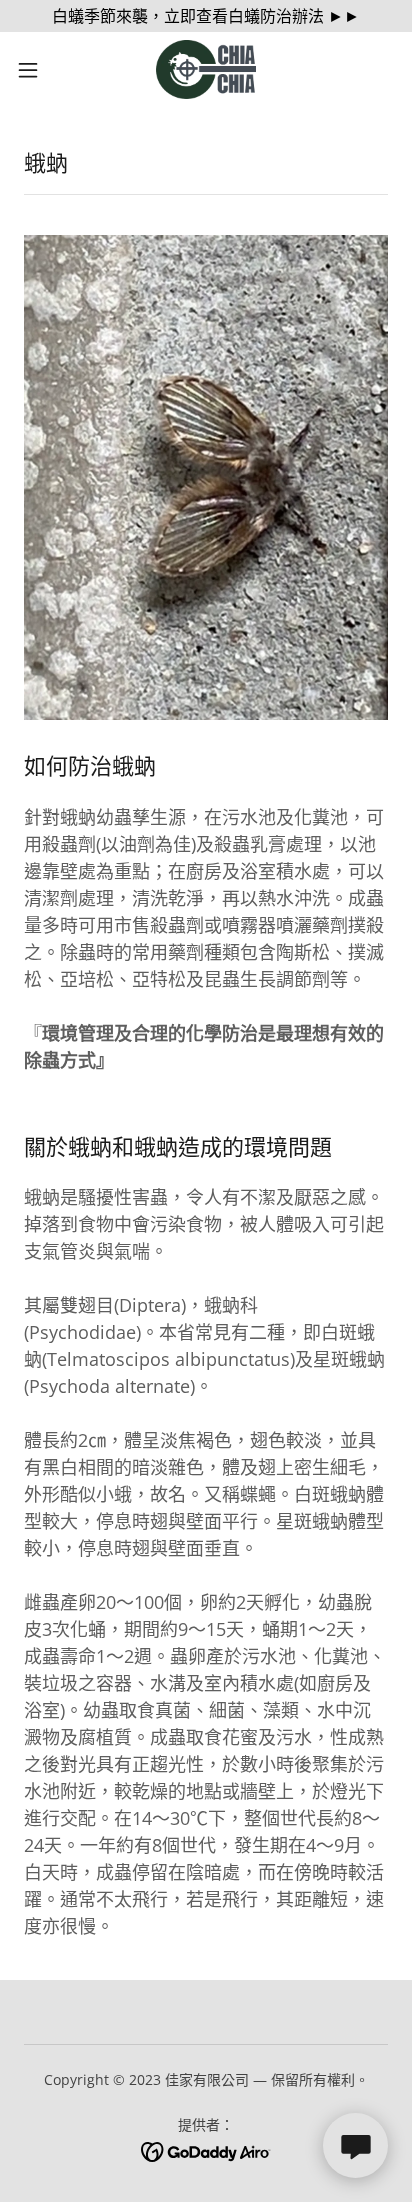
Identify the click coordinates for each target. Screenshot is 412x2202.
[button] (37, 70)
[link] (206, 69)
